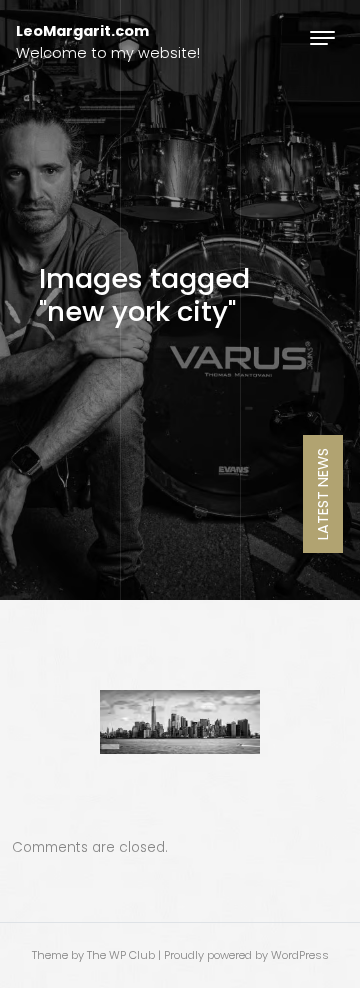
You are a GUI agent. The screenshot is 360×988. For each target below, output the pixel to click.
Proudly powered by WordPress (246, 955)
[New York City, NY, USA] (180, 722)
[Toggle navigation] (322, 37)
